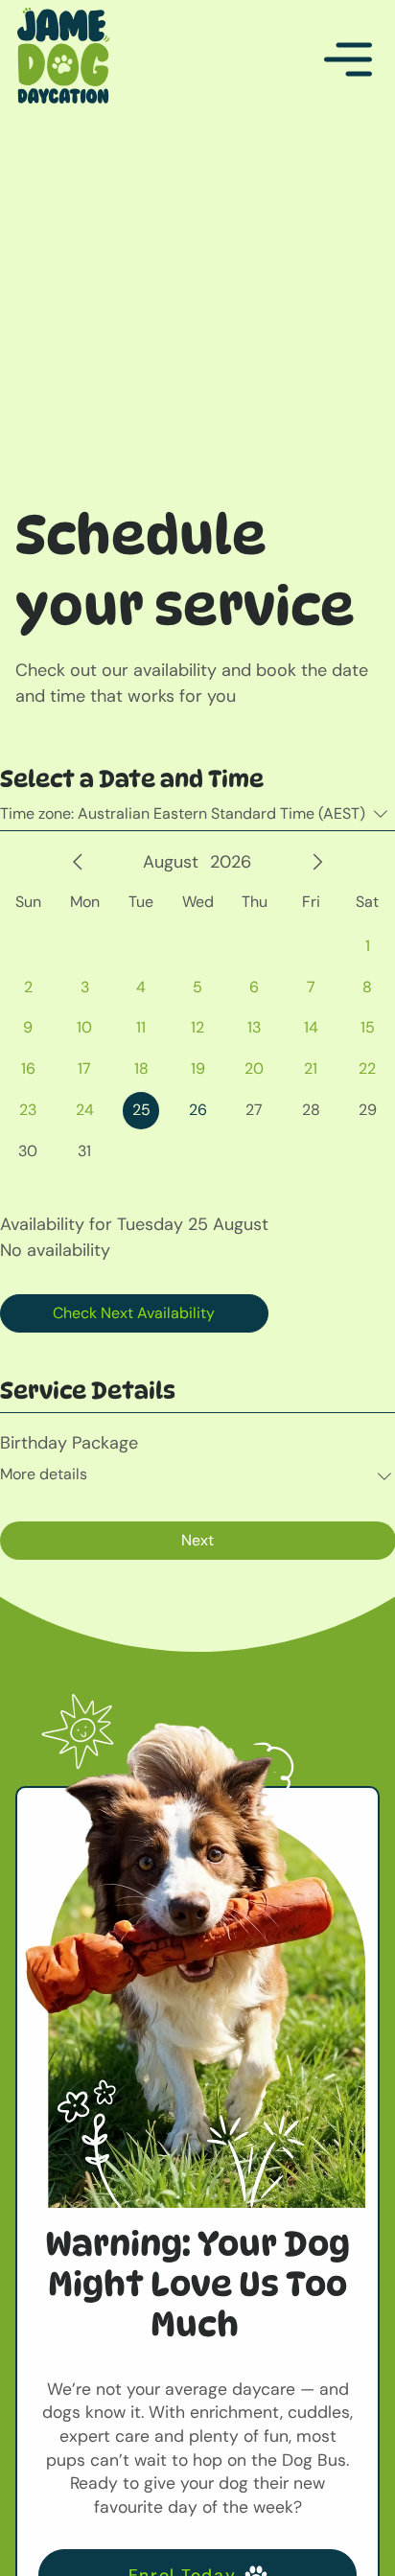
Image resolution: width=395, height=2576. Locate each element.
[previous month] (78, 862)
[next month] (317, 862)
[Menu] (349, 59)
